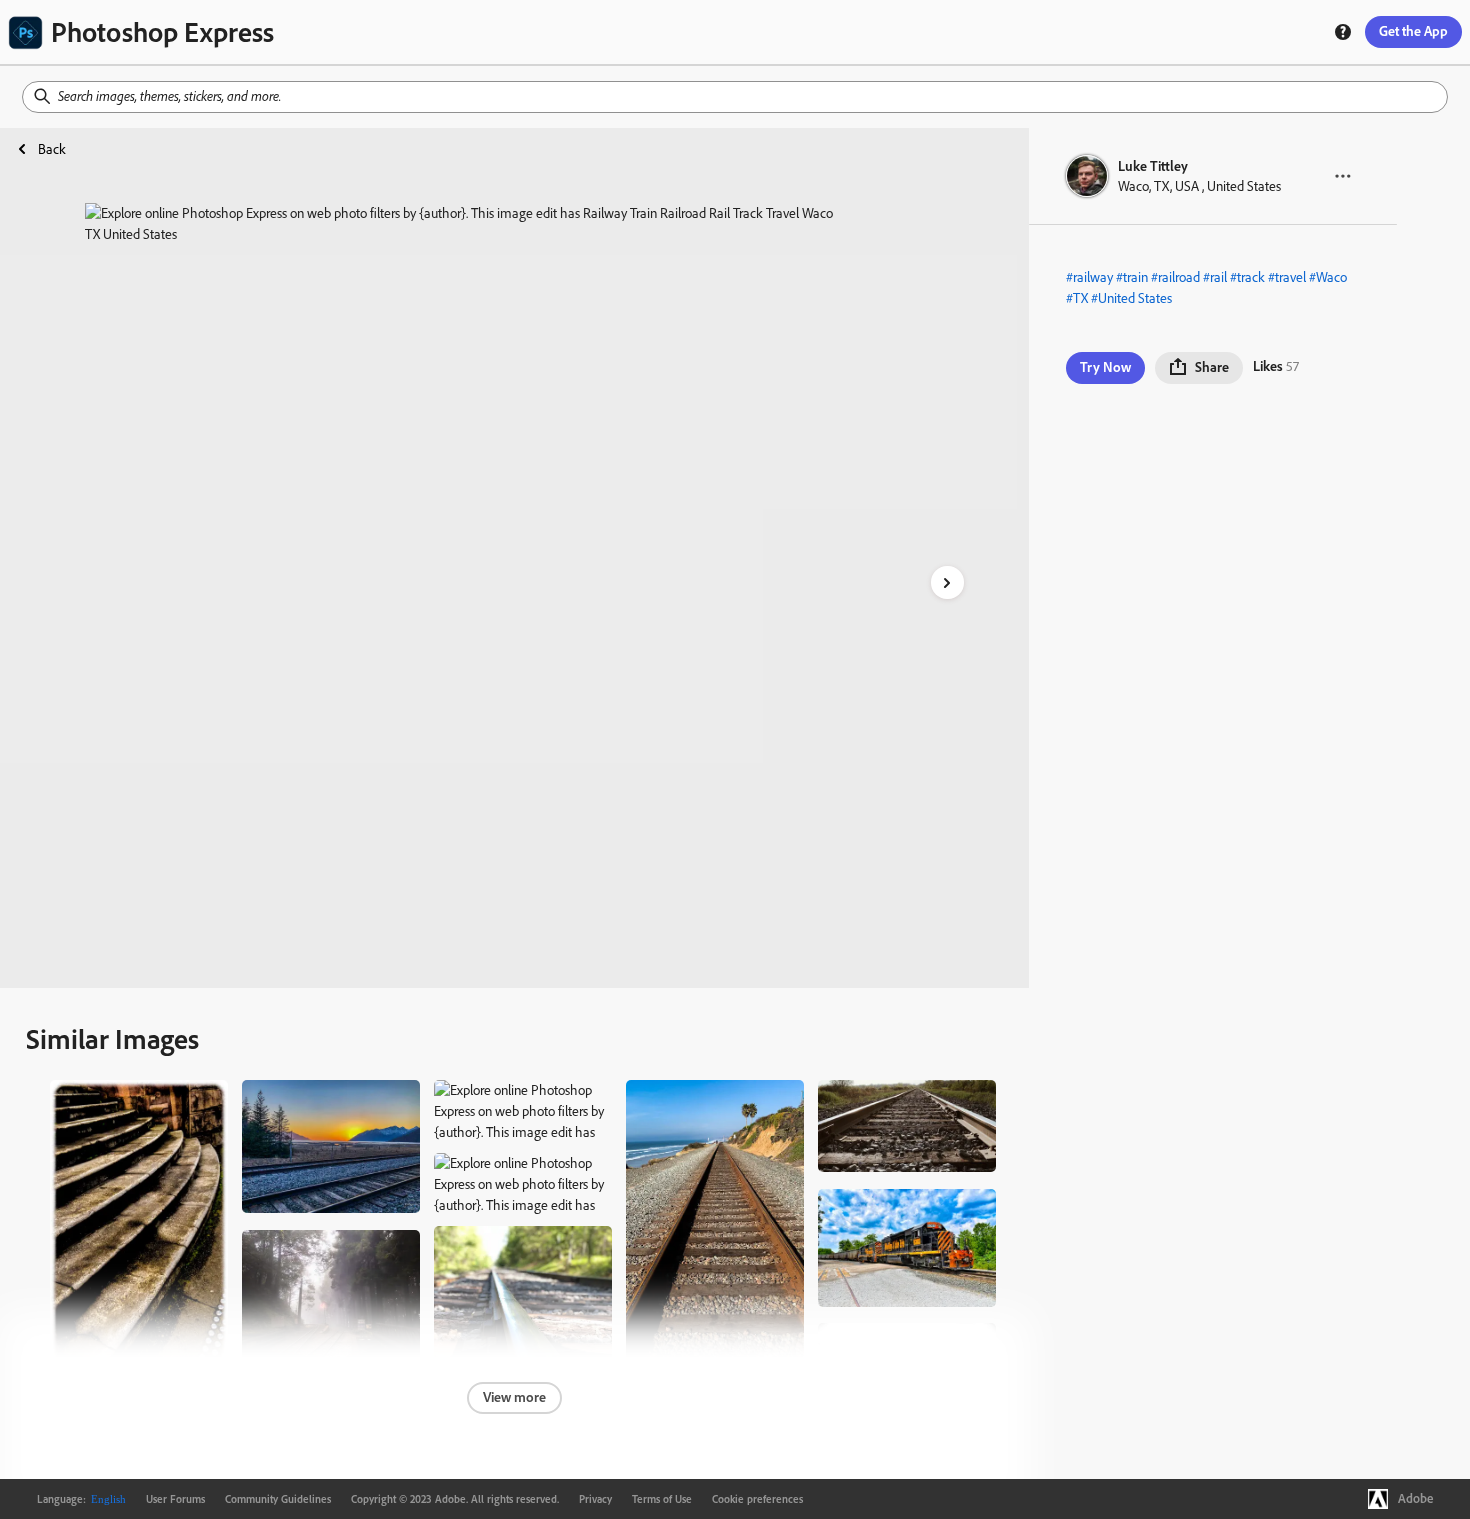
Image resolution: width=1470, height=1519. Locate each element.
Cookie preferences (757, 1499)
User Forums (175, 1499)
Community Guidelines (278, 1499)
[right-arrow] (947, 582)
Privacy (595, 1499)
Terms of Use (662, 1499)
